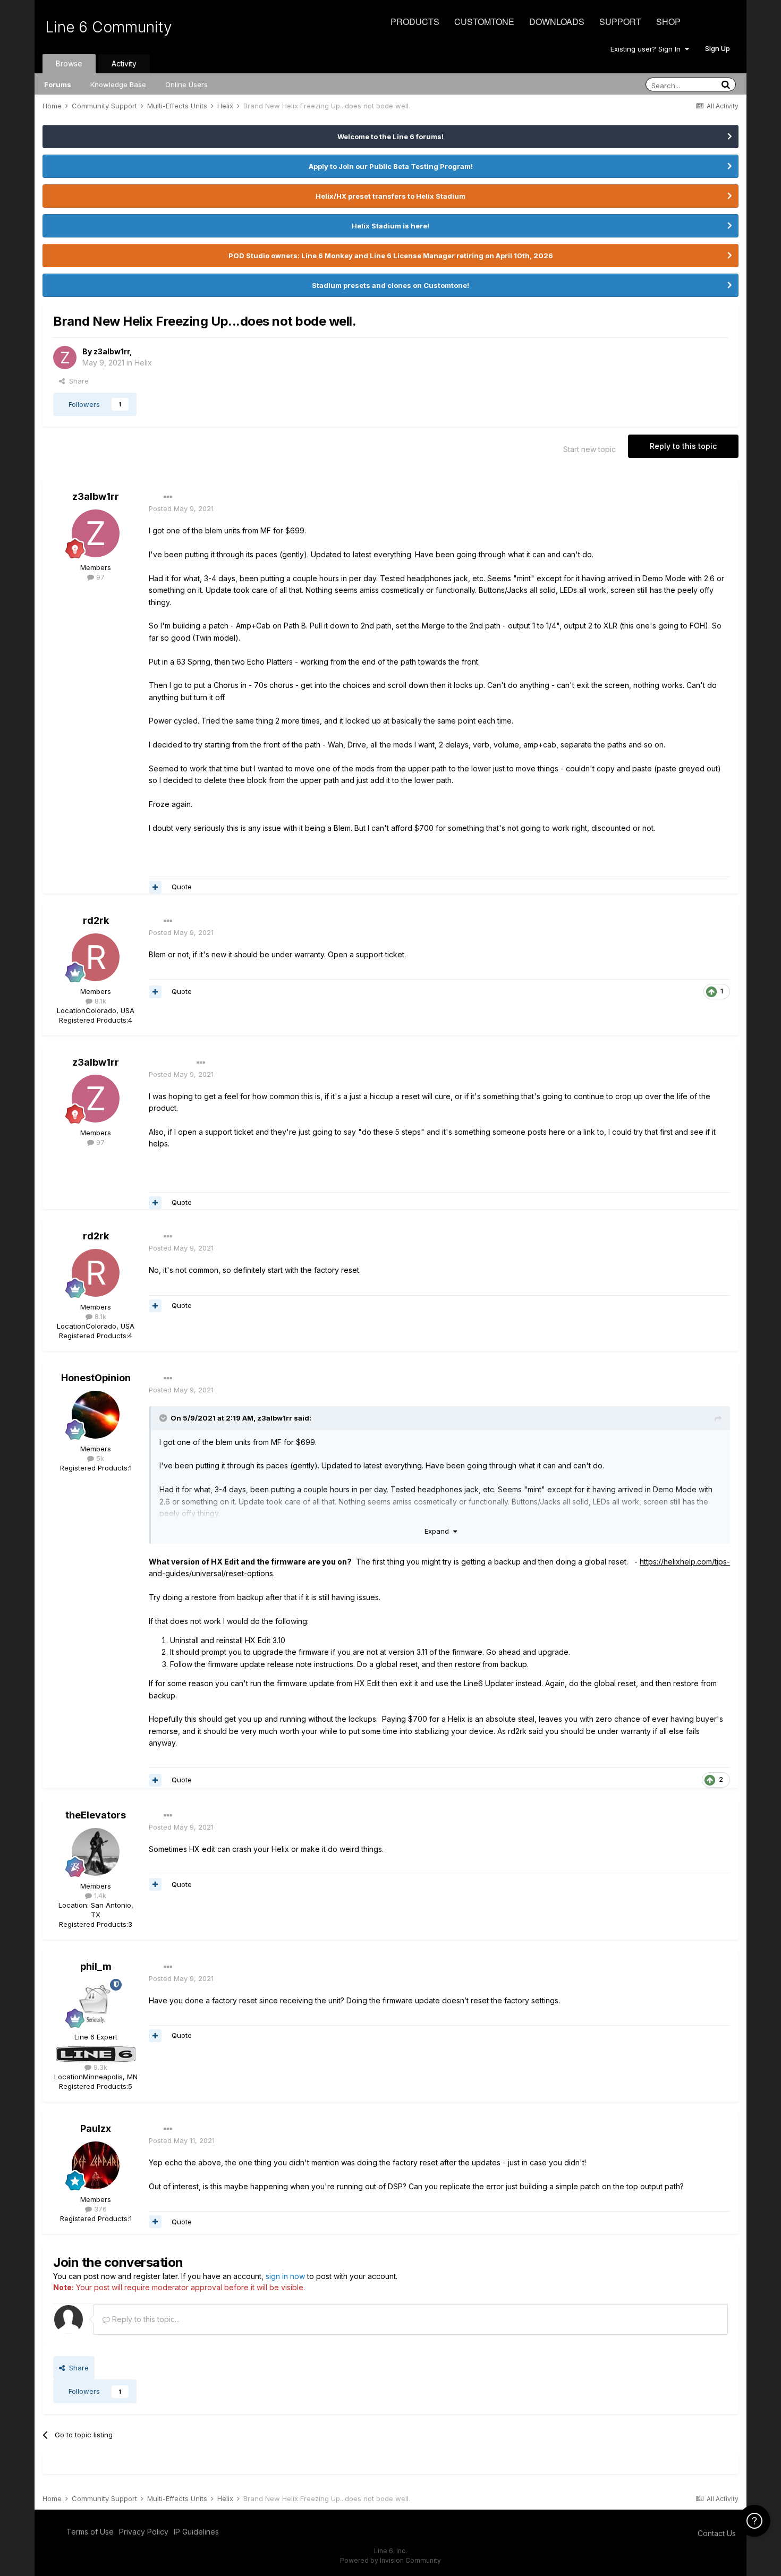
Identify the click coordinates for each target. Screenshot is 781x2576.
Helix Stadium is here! (390, 226)
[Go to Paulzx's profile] (96, 2165)
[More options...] (168, 497)
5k (99, 1458)
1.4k (99, 1895)
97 (99, 577)
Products (415, 22)
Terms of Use (90, 2532)
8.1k (99, 1001)
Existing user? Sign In (648, 49)
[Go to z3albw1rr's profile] (65, 358)
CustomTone (484, 22)
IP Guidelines (196, 2532)
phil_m (96, 1966)
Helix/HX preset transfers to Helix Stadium (390, 196)
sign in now (285, 2276)
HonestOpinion (96, 1378)
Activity (124, 63)
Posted (181, 508)
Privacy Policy (144, 2532)
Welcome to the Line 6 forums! (390, 137)
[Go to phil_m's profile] (96, 2003)
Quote (182, 887)
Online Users (186, 84)
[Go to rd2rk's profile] (96, 957)
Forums (58, 84)
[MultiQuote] (155, 887)
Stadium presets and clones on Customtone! (390, 285)
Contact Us (717, 2533)
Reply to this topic (683, 446)
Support (620, 22)
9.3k (99, 2067)
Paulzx (96, 2128)
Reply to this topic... (145, 2319)
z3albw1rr (112, 351)
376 (99, 2209)
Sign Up (718, 48)
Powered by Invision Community (390, 2560)
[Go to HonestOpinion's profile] (96, 1415)
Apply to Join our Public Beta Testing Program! (391, 166)
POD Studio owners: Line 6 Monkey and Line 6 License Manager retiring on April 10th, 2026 (391, 256)
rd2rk (96, 920)
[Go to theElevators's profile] (96, 1852)
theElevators (96, 1815)
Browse (69, 63)
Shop (668, 22)
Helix (143, 363)
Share (77, 381)
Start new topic (589, 449)
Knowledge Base (118, 84)
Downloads (557, 22)
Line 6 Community (109, 27)
